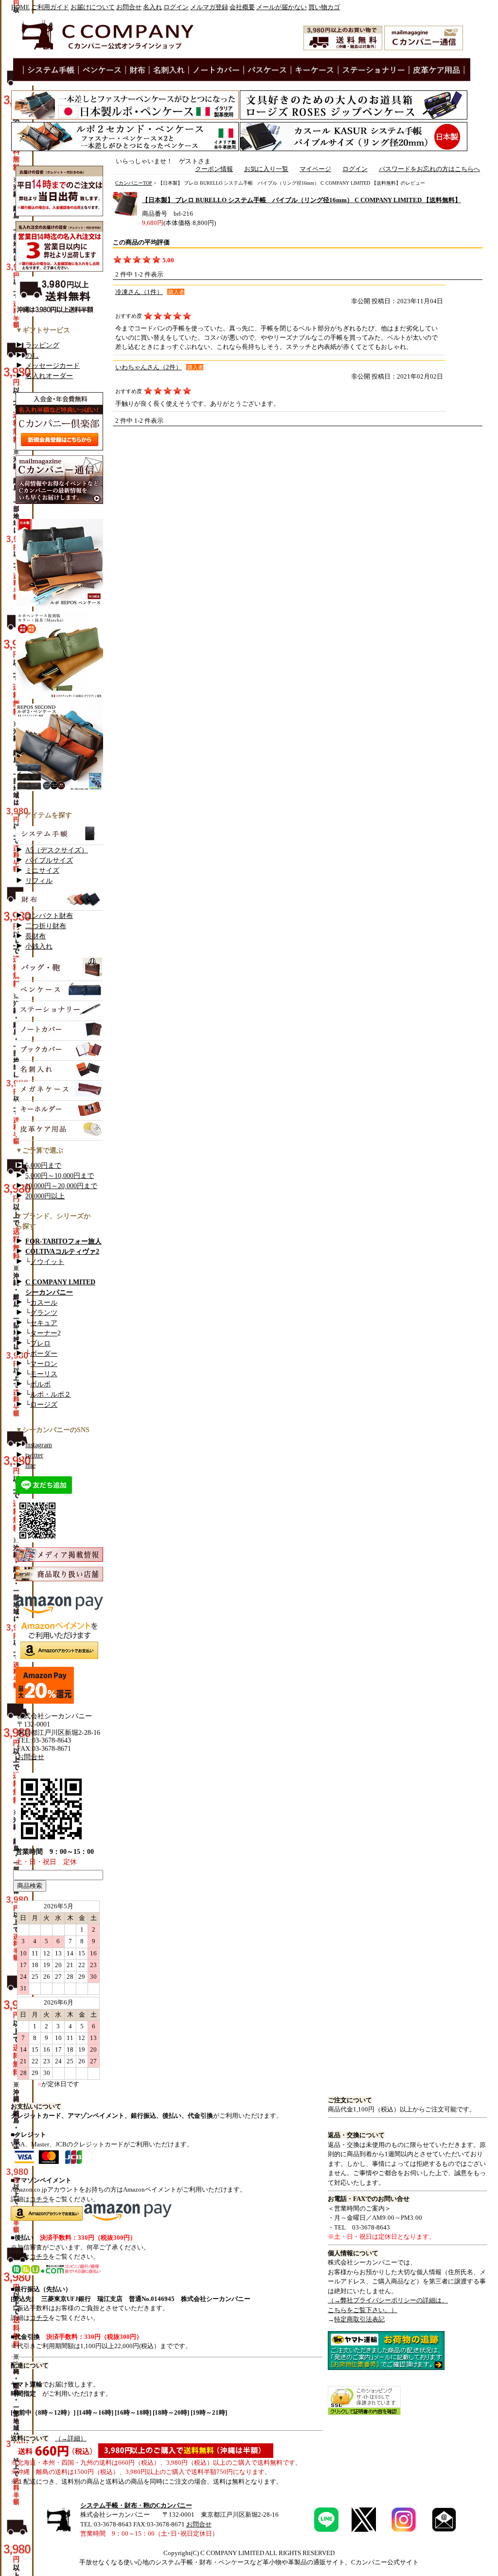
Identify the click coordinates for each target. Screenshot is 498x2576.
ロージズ (44, 1405)
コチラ (39, 2199)
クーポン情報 (214, 169)
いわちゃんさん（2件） (149, 367)
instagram (39, 1445)
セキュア (44, 1323)
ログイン (176, 7)
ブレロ (40, 1343)
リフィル (39, 881)
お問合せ (129, 7)
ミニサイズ (42, 871)
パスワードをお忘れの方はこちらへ (429, 169)
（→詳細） (71, 2438)
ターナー (44, 1333)
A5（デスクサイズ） (57, 850)
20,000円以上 (45, 1196)
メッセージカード (53, 366)
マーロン (44, 1364)
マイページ (315, 169)
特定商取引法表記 (359, 2319)
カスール (44, 1303)
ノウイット (47, 1262)
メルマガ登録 (209, 7)
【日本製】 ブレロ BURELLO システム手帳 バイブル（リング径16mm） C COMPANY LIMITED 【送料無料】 (302, 200)
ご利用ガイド (50, 7)
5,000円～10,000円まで (60, 1176)
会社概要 (242, 7)
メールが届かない (282, 7)
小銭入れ (39, 946)
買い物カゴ (324, 7)
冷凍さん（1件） (139, 292)
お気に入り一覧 (266, 169)
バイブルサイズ (49, 860)
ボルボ (40, 1384)
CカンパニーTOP (134, 183)
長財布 (36, 936)
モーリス (44, 1374)
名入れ (152, 7)
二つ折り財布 (46, 926)
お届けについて (93, 7)
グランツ (44, 1313)
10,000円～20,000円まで (61, 1186)
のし (32, 355)
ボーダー (44, 1354)
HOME (20, 7)
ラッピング (42, 345)
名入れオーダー (49, 376)
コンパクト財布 (49, 916)
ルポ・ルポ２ (51, 1394)
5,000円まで (43, 1166)
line (30, 1465)
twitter (34, 1455)
